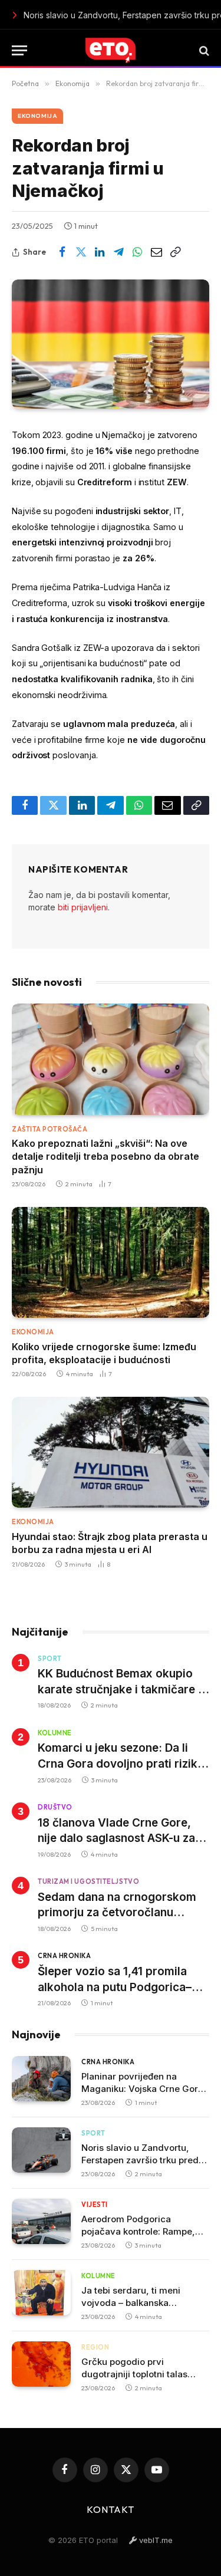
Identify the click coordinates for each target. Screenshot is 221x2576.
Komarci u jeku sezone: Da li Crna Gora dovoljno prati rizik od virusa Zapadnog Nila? (118, 1764)
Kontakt (111, 2509)
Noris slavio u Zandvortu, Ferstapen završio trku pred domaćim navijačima (140, 2160)
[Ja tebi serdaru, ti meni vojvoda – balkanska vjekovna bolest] (41, 2293)
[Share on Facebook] (62, 252)
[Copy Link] (175, 252)
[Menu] (19, 50)
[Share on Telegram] (118, 252)
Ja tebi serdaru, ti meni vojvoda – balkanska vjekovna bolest (131, 2303)
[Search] (203, 50)
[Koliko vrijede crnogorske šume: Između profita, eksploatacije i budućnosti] (111, 1262)
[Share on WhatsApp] (137, 252)
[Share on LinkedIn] (100, 252)
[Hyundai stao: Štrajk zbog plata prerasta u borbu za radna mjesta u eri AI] (111, 1452)
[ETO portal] (110, 50)
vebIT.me (155, 2540)
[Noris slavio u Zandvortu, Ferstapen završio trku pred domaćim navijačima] (41, 2150)
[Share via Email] (156, 252)
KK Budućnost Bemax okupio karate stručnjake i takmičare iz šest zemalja (122, 1689)
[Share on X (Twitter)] (81, 252)
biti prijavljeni (83, 907)
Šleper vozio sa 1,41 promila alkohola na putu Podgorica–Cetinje (115, 1987)
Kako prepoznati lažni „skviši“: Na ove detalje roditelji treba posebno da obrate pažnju (105, 1157)
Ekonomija (37, 116)
